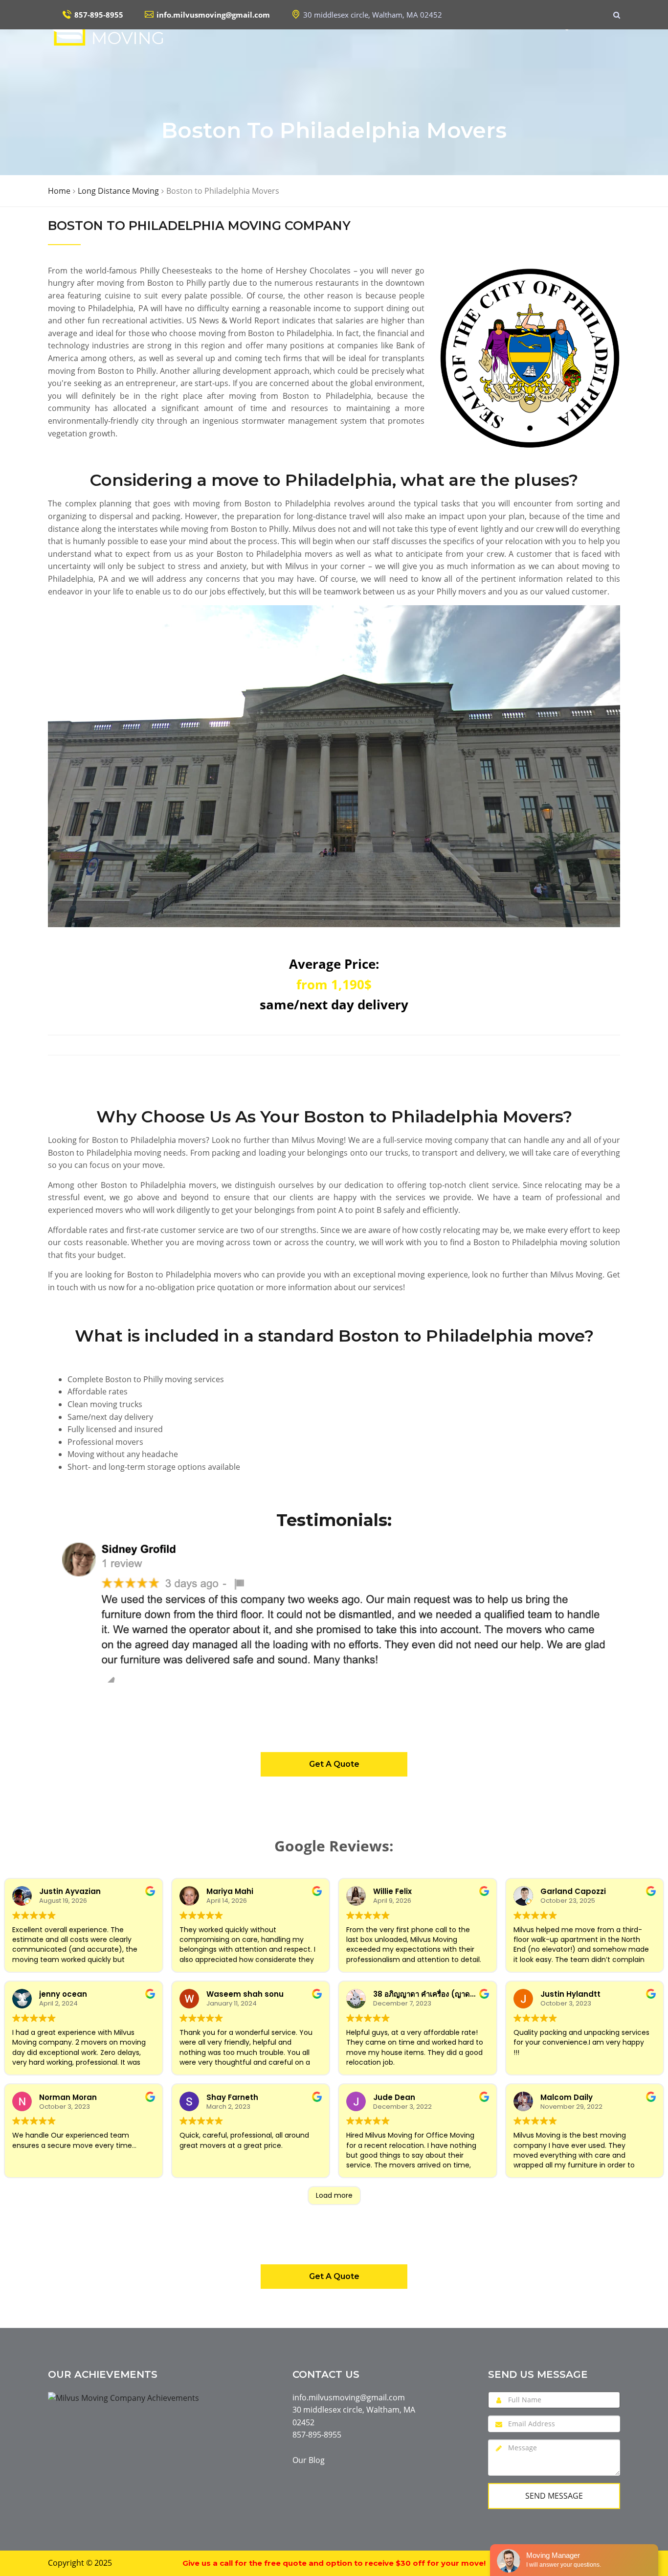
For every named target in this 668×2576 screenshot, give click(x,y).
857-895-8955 (317, 2435)
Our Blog (309, 2460)
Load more (334, 2195)
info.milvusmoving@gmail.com (349, 2397)
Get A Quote (334, 1764)
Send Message (554, 2496)
